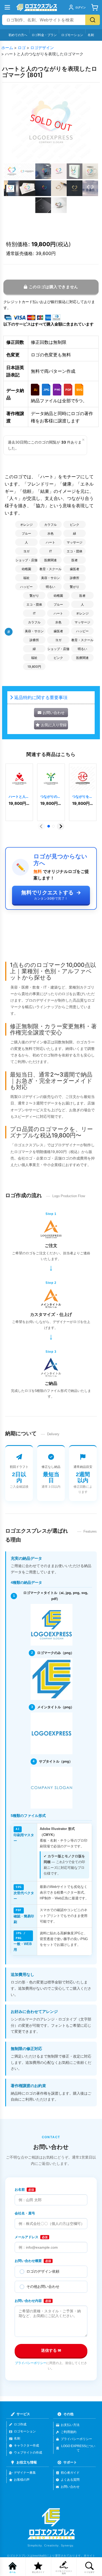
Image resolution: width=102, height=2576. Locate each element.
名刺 (91, 35)
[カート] (95, 7)
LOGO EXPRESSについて (78, 2448)
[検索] (93, 20)
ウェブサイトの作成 (28, 2453)
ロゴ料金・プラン (44, 35)
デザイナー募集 (25, 2473)
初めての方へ (18, 35)
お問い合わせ (70, 2487)
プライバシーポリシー (31, 2363)
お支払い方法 (70, 2425)
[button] (12, 171)
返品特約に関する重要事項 (41, 697)
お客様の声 (22, 2480)
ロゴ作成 (20, 2424)
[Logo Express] (37, 7)
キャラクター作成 (26, 2445)
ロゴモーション (72, 35)
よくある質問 (70, 2480)
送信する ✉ (51, 2350)
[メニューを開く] (7, 7)
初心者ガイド (70, 2473)
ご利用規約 (69, 2432)
